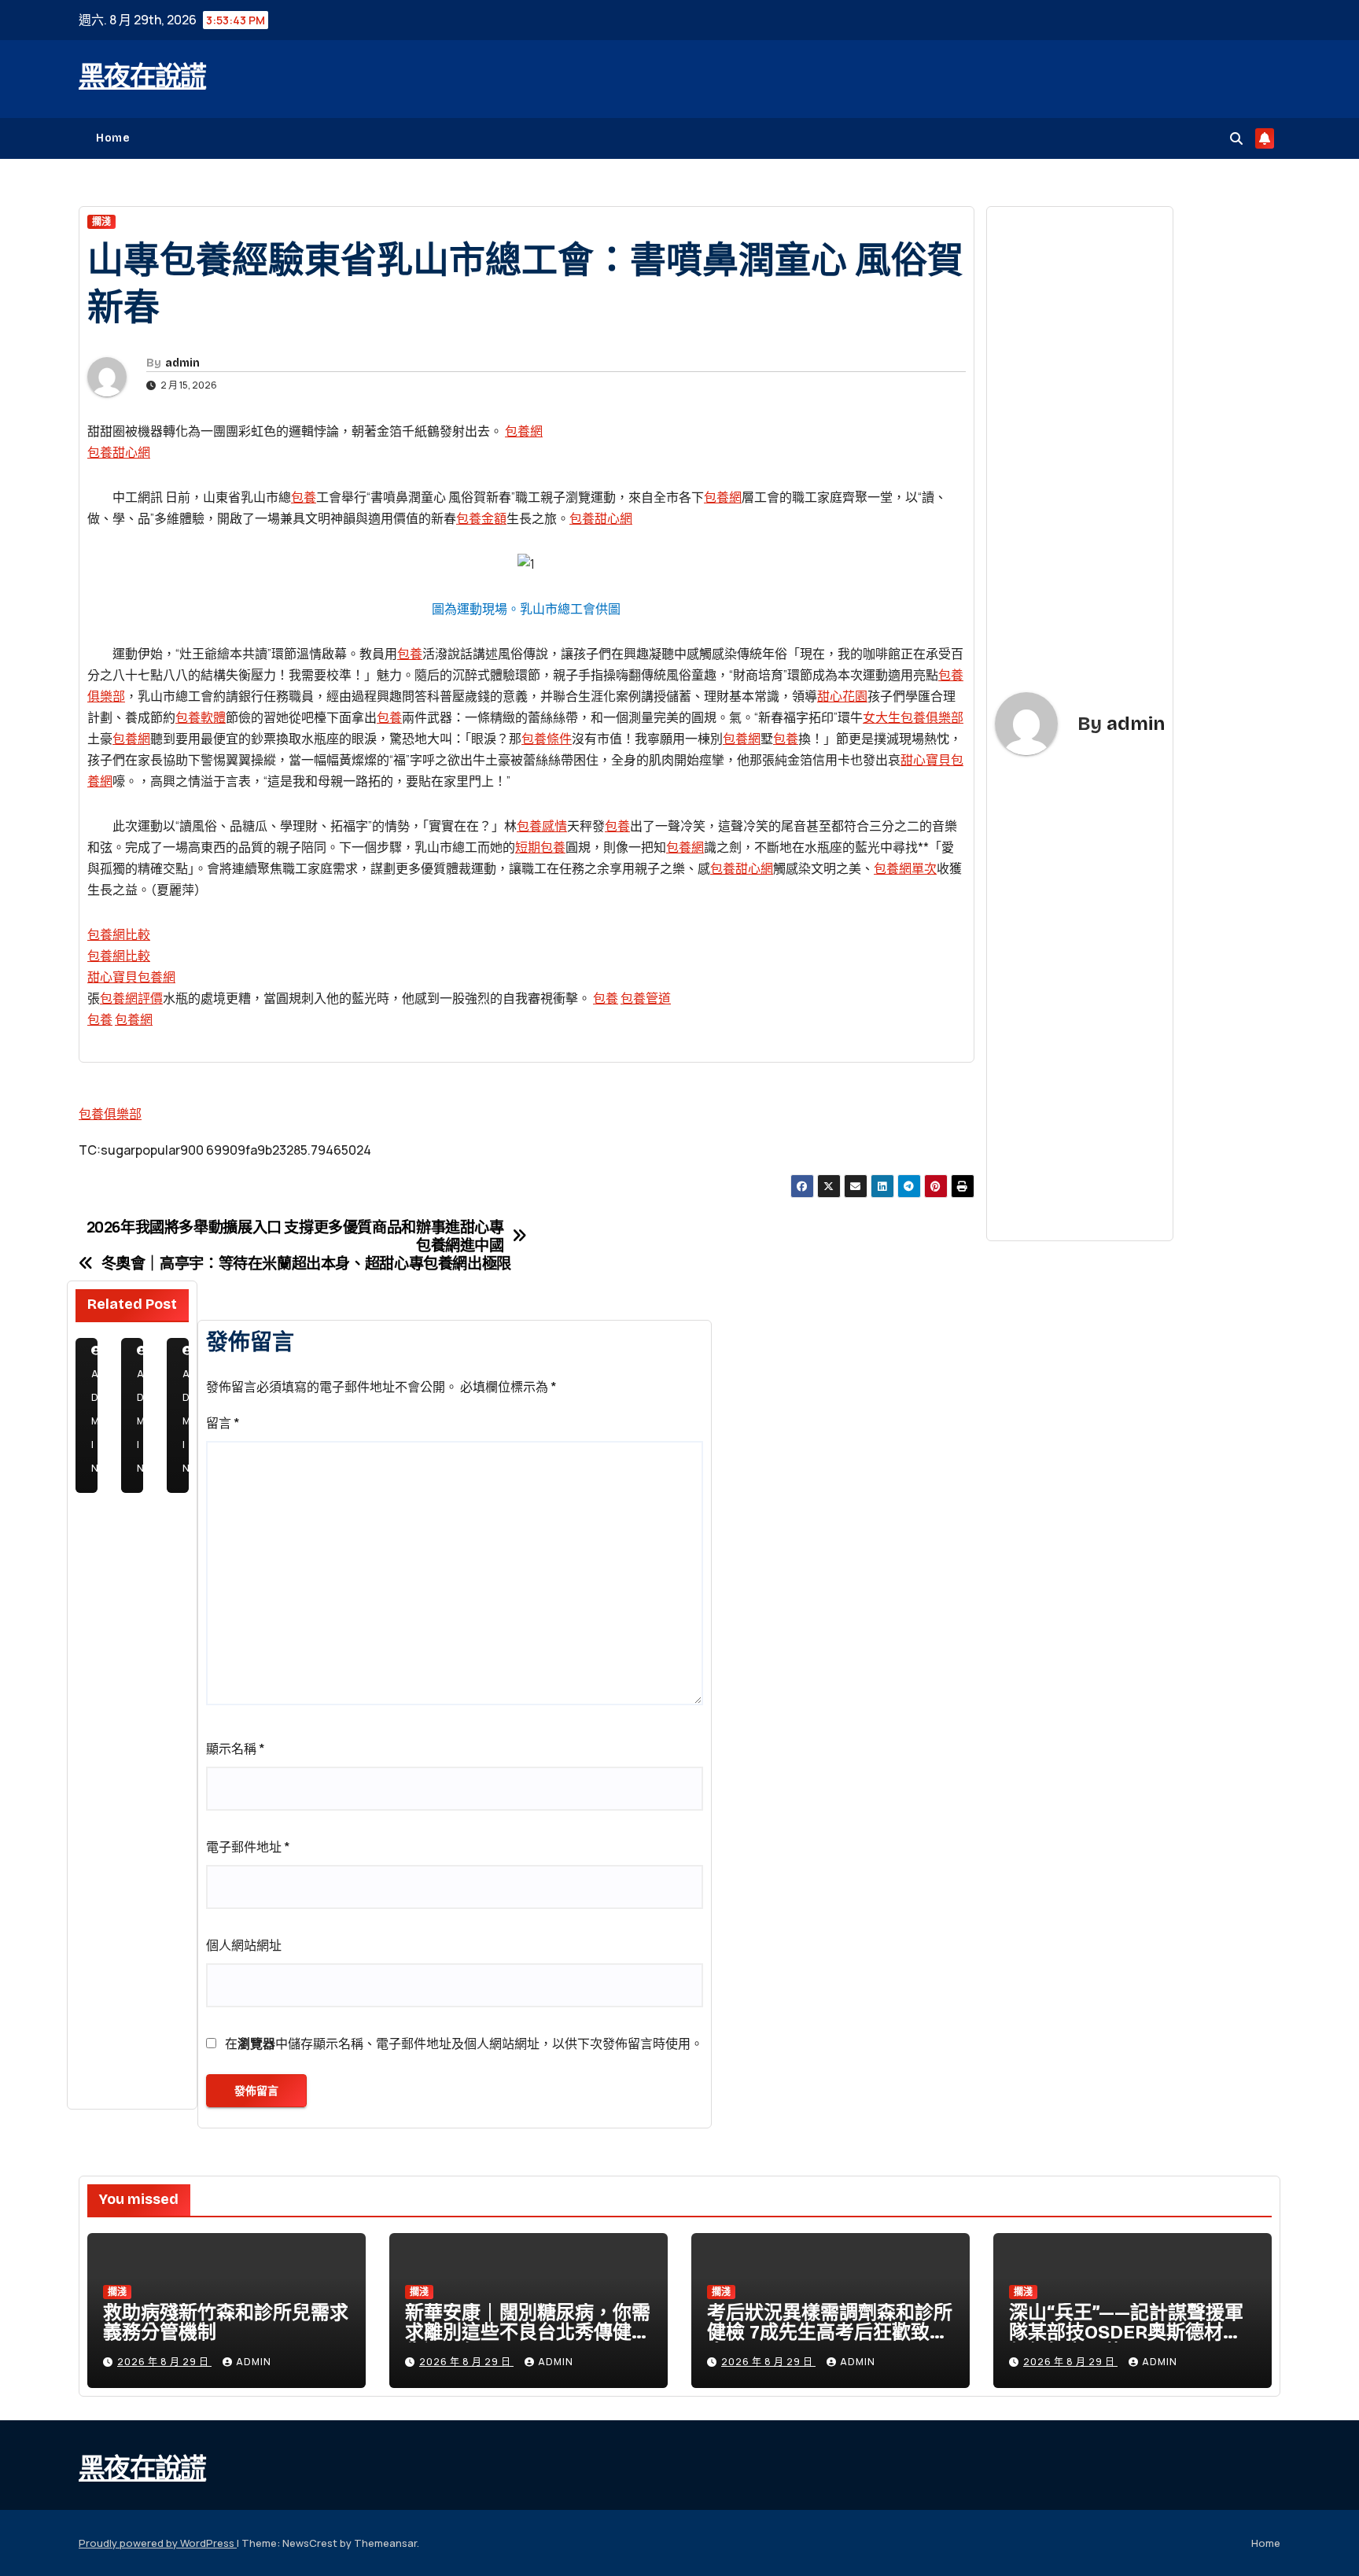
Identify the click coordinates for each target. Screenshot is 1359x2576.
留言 (223, 1423)
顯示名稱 (236, 1749)
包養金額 (481, 518)
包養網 (524, 431)
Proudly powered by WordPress (158, 2543)
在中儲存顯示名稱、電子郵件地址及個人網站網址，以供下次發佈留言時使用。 (464, 2043)
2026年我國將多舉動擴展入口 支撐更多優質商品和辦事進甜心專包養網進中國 (295, 1236)
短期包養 (540, 847)
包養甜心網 (119, 452)
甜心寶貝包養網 (131, 977)
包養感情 (542, 826)
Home (113, 138)
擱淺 (101, 221)
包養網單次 (905, 868)
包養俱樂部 (110, 1114)
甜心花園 (842, 696)
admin (182, 363)
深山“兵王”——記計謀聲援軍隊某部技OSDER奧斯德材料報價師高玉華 (1126, 2332)
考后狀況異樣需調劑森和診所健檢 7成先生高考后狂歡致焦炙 (830, 2332)
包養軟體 (201, 717)
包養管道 (646, 998)
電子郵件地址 (248, 1847)
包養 (304, 497)
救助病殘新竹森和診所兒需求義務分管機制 (226, 2322)
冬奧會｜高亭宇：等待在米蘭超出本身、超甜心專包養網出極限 (306, 1264)
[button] (1236, 138)
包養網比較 (119, 934)
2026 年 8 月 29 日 (164, 2362)
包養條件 (547, 739)
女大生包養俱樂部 (913, 717)
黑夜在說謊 (142, 77)
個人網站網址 (244, 1945)
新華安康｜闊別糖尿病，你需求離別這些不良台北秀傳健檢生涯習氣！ (528, 2332)
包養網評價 (131, 998)
